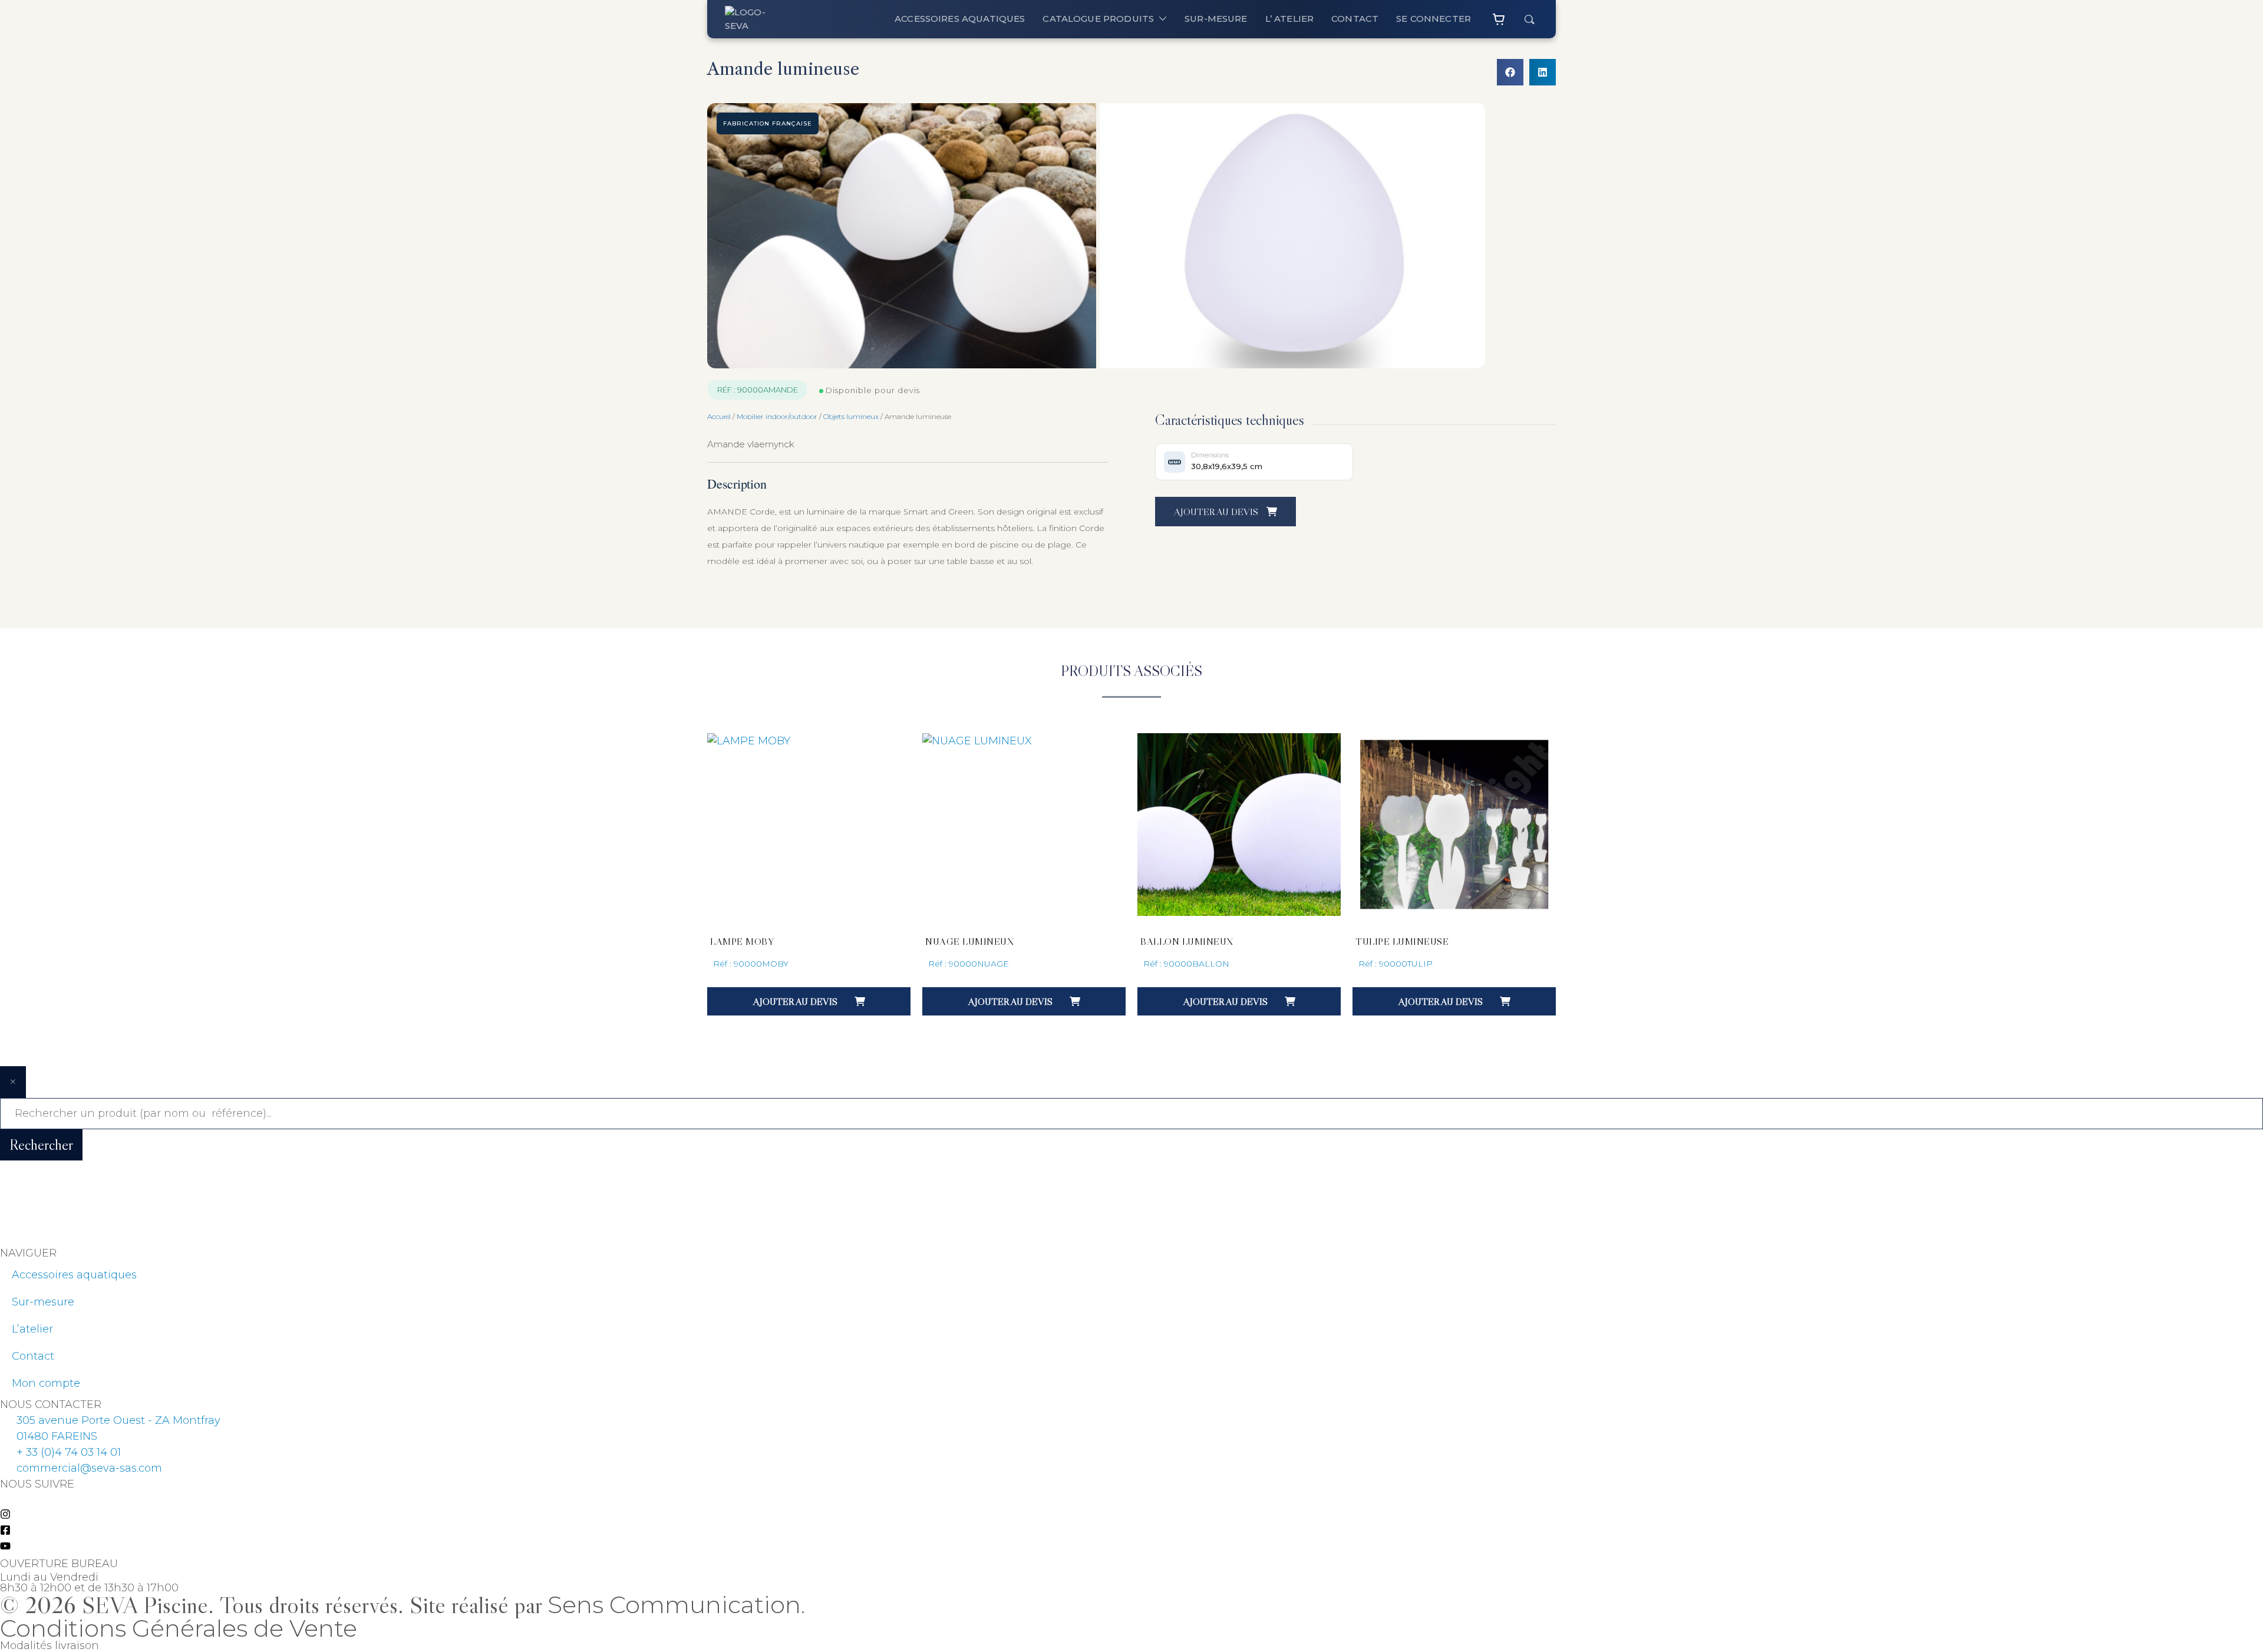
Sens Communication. (676, 1605)
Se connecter (1434, 19)
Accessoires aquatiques (960, 19)
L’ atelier (1290, 19)
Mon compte (46, 1383)
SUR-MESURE (1216, 19)
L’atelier (32, 1329)
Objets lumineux (851, 416)
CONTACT (1355, 19)
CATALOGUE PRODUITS (1098, 19)
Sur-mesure (43, 1302)
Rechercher (41, 1145)
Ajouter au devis (1217, 512)
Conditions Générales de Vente (179, 1628)
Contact (33, 1356)
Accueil (719, 416)
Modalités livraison (50, 1646)
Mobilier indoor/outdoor (777, 416)
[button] (1510, 72)
